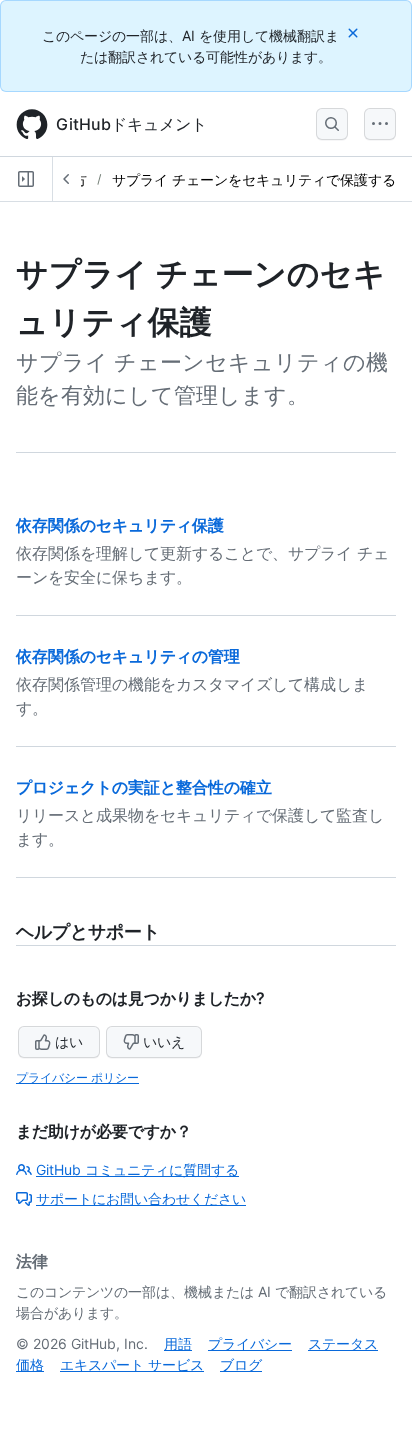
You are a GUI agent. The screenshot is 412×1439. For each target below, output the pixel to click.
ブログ (241, 1364)
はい (69, 1041)
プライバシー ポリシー (77, 1077)
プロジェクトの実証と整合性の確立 (144, 787)
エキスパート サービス (132, 1364)
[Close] (355, 32)
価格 (30, 1364)
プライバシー (250, 1343)
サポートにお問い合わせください (141, 1198)
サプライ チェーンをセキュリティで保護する (254, 179)
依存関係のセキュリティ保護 (120, 525)
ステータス (343, 1343)
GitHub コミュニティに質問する (137, 1169)
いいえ (164, 1041)
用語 (178, 1343)
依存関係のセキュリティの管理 (128, 656)
